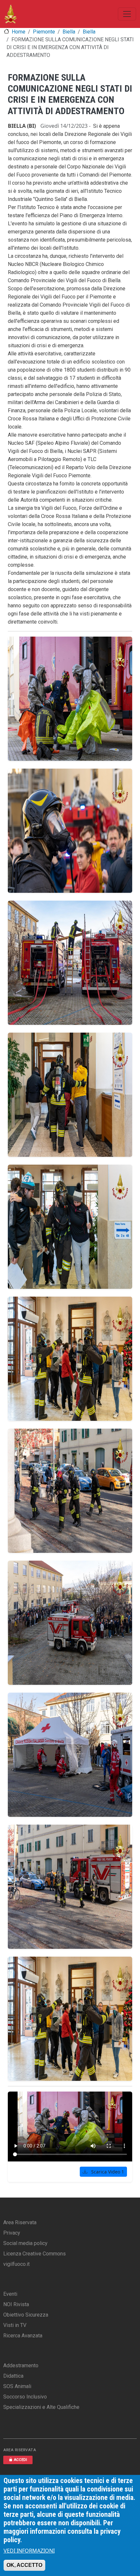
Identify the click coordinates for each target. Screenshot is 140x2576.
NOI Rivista (16, 2304)
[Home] (11, 14)
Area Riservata (20, 2222)
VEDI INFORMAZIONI (29, 2551)
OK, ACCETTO (24, 2565)
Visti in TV (15, 2325)
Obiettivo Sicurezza (26, 2315)
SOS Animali (17, 2386)
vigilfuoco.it (16, 2264)
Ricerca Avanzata (23, 2336)
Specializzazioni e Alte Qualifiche (41, 2407)
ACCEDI (20, 2460)
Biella (69, 32)
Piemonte (44, 32)
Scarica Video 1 (107, 2172)
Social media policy (25, 2243)
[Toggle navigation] (127, 14)
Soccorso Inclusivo (25, 2397)
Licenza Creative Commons (35, 2254)
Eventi (10, 2294)
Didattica (13, 2376)
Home (19, 32)
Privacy (12, 2233)
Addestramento (21, 2365)
